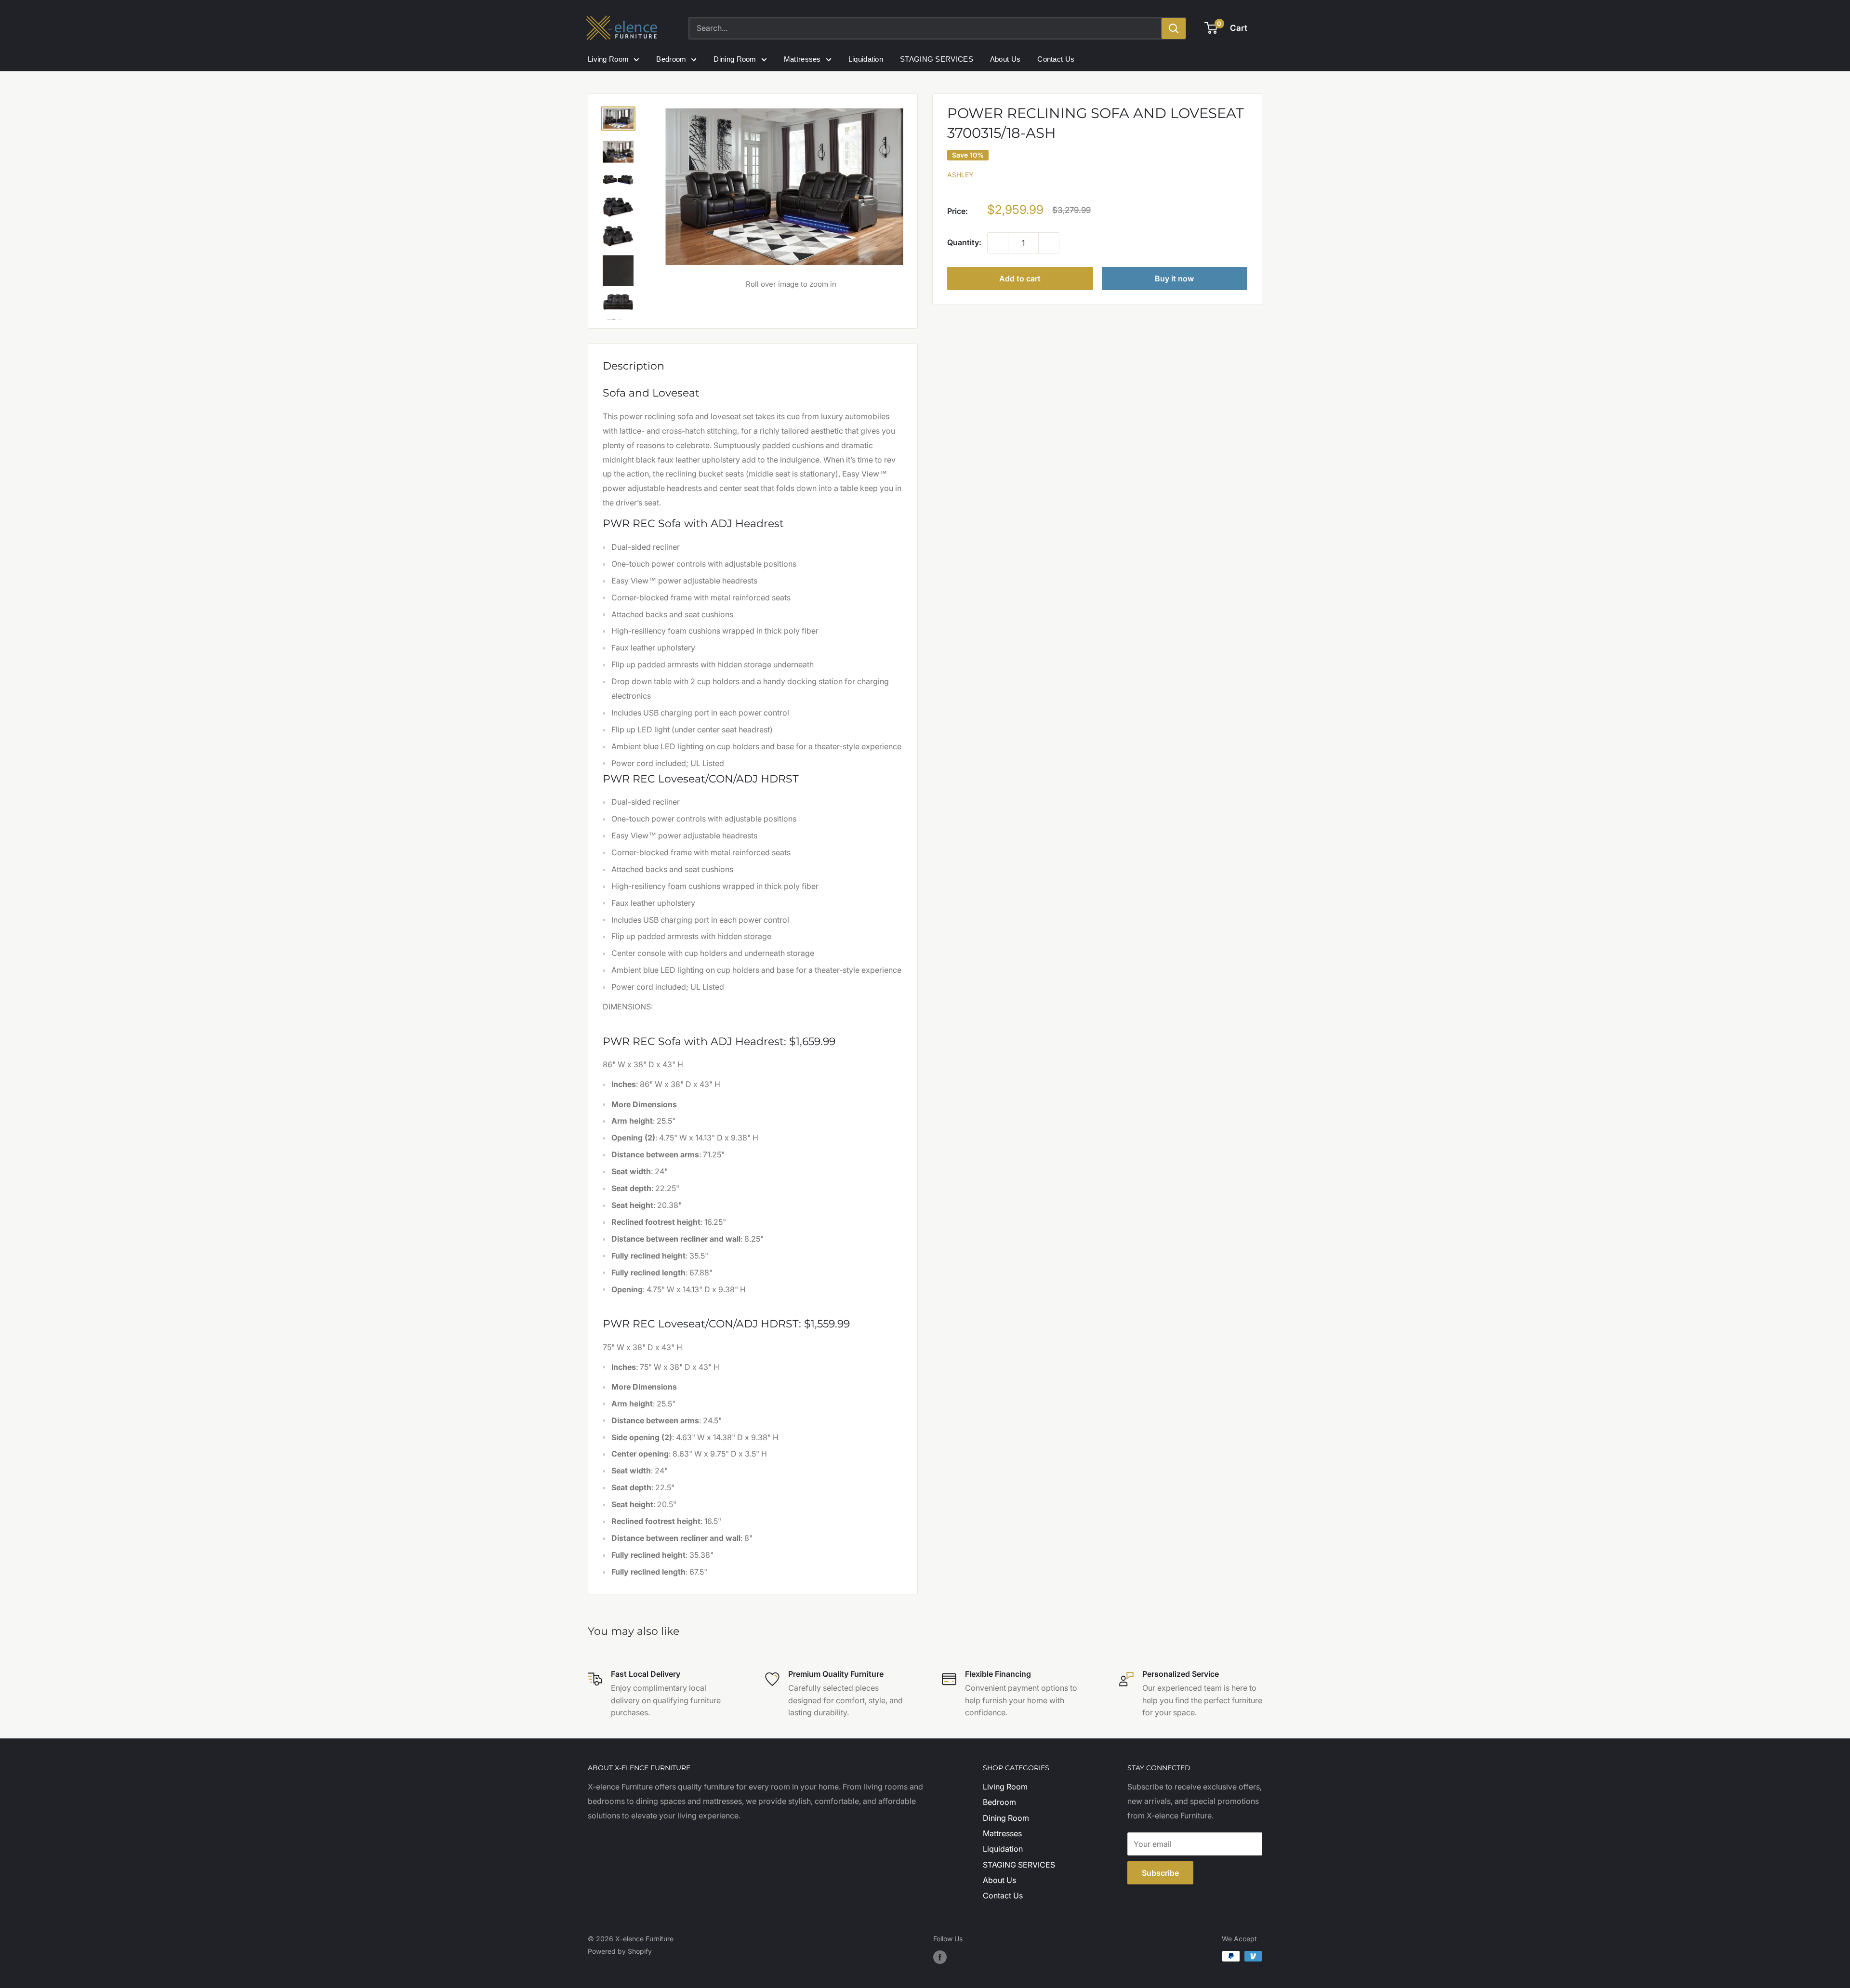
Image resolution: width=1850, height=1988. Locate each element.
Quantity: (964, 242)
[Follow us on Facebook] (940, 1957)
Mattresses (802, 59)
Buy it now (1174, 278)
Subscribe (1160, 1873)
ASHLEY (960, 175)
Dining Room (735, 59)
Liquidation (866, 59)
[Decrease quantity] (998, 243)
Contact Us (1056, 59)
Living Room (608, 59)
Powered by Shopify (620, 1951)
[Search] (1174, 28)
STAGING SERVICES (937, 59)
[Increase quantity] (1049, 243)
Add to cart (1020, 278)
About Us (1005, 59)
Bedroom (671, 59)
